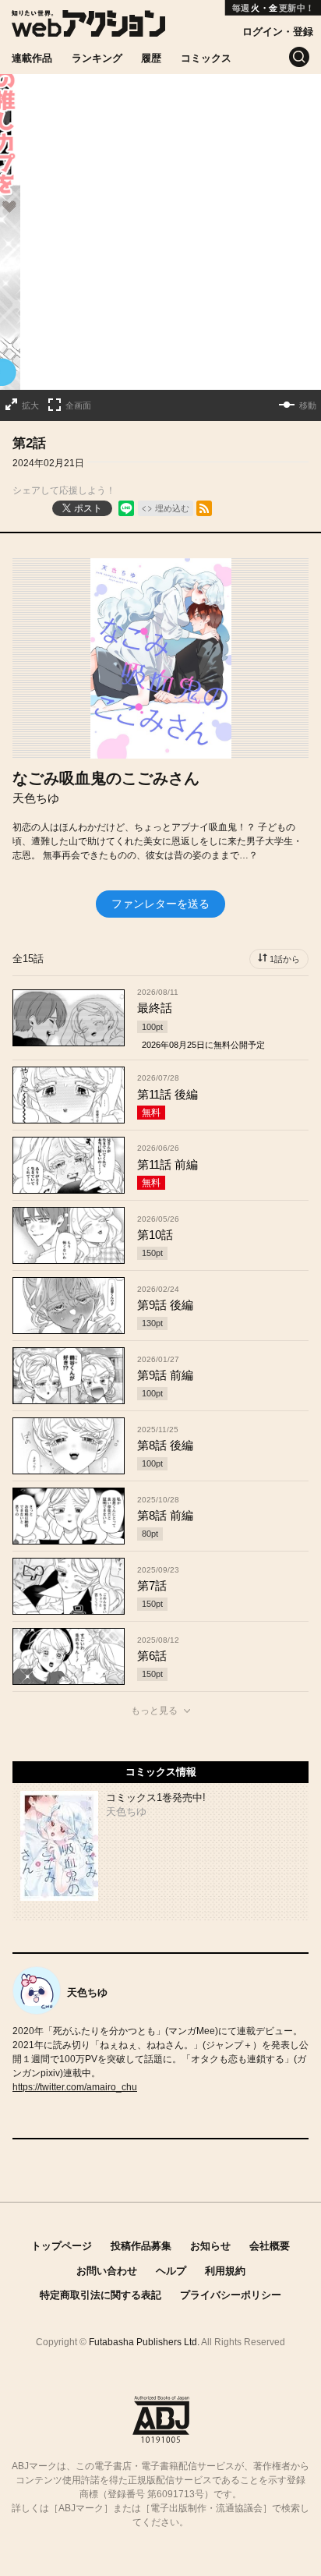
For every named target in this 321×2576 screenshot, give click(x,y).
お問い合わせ (107, 2271)
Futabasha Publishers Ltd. (144, 2342)
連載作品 (32, 58)
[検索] (299, 57)
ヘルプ (171, 2271)
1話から (285, 959)
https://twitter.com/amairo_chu (75, 2087)
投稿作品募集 (141, 2246)
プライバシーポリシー (231, 2295)
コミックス (206, 58)
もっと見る (154, 1711)
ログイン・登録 (278, 32)
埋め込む (172, 508)
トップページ (62, 2246)
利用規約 (225, 2271)
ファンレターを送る (160, 904)
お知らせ (210, 2246)
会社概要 (270, 2246)
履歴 (151, 58)
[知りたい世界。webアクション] (88, 28)
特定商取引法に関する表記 (101, 2295)
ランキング (97, 58)
